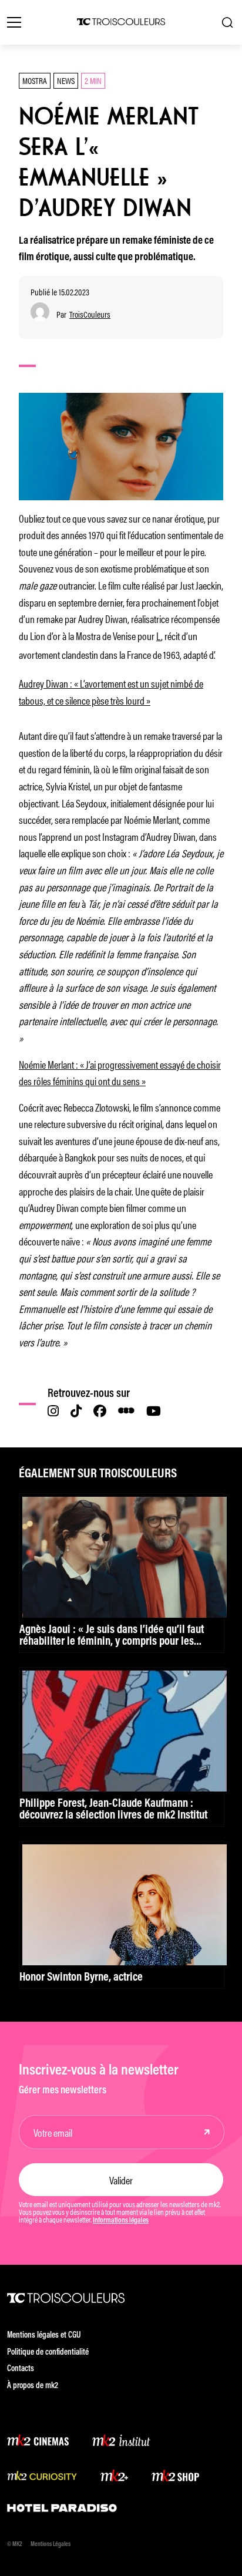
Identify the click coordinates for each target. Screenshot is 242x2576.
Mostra (35, 80)
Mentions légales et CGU (44, 2336)
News (66, 80)
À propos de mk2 (33, 2386)
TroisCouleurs (90, 314)
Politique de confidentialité (48, 2353)
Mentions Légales (51, 2545)
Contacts (21, 2369)
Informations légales (121, 2221)
